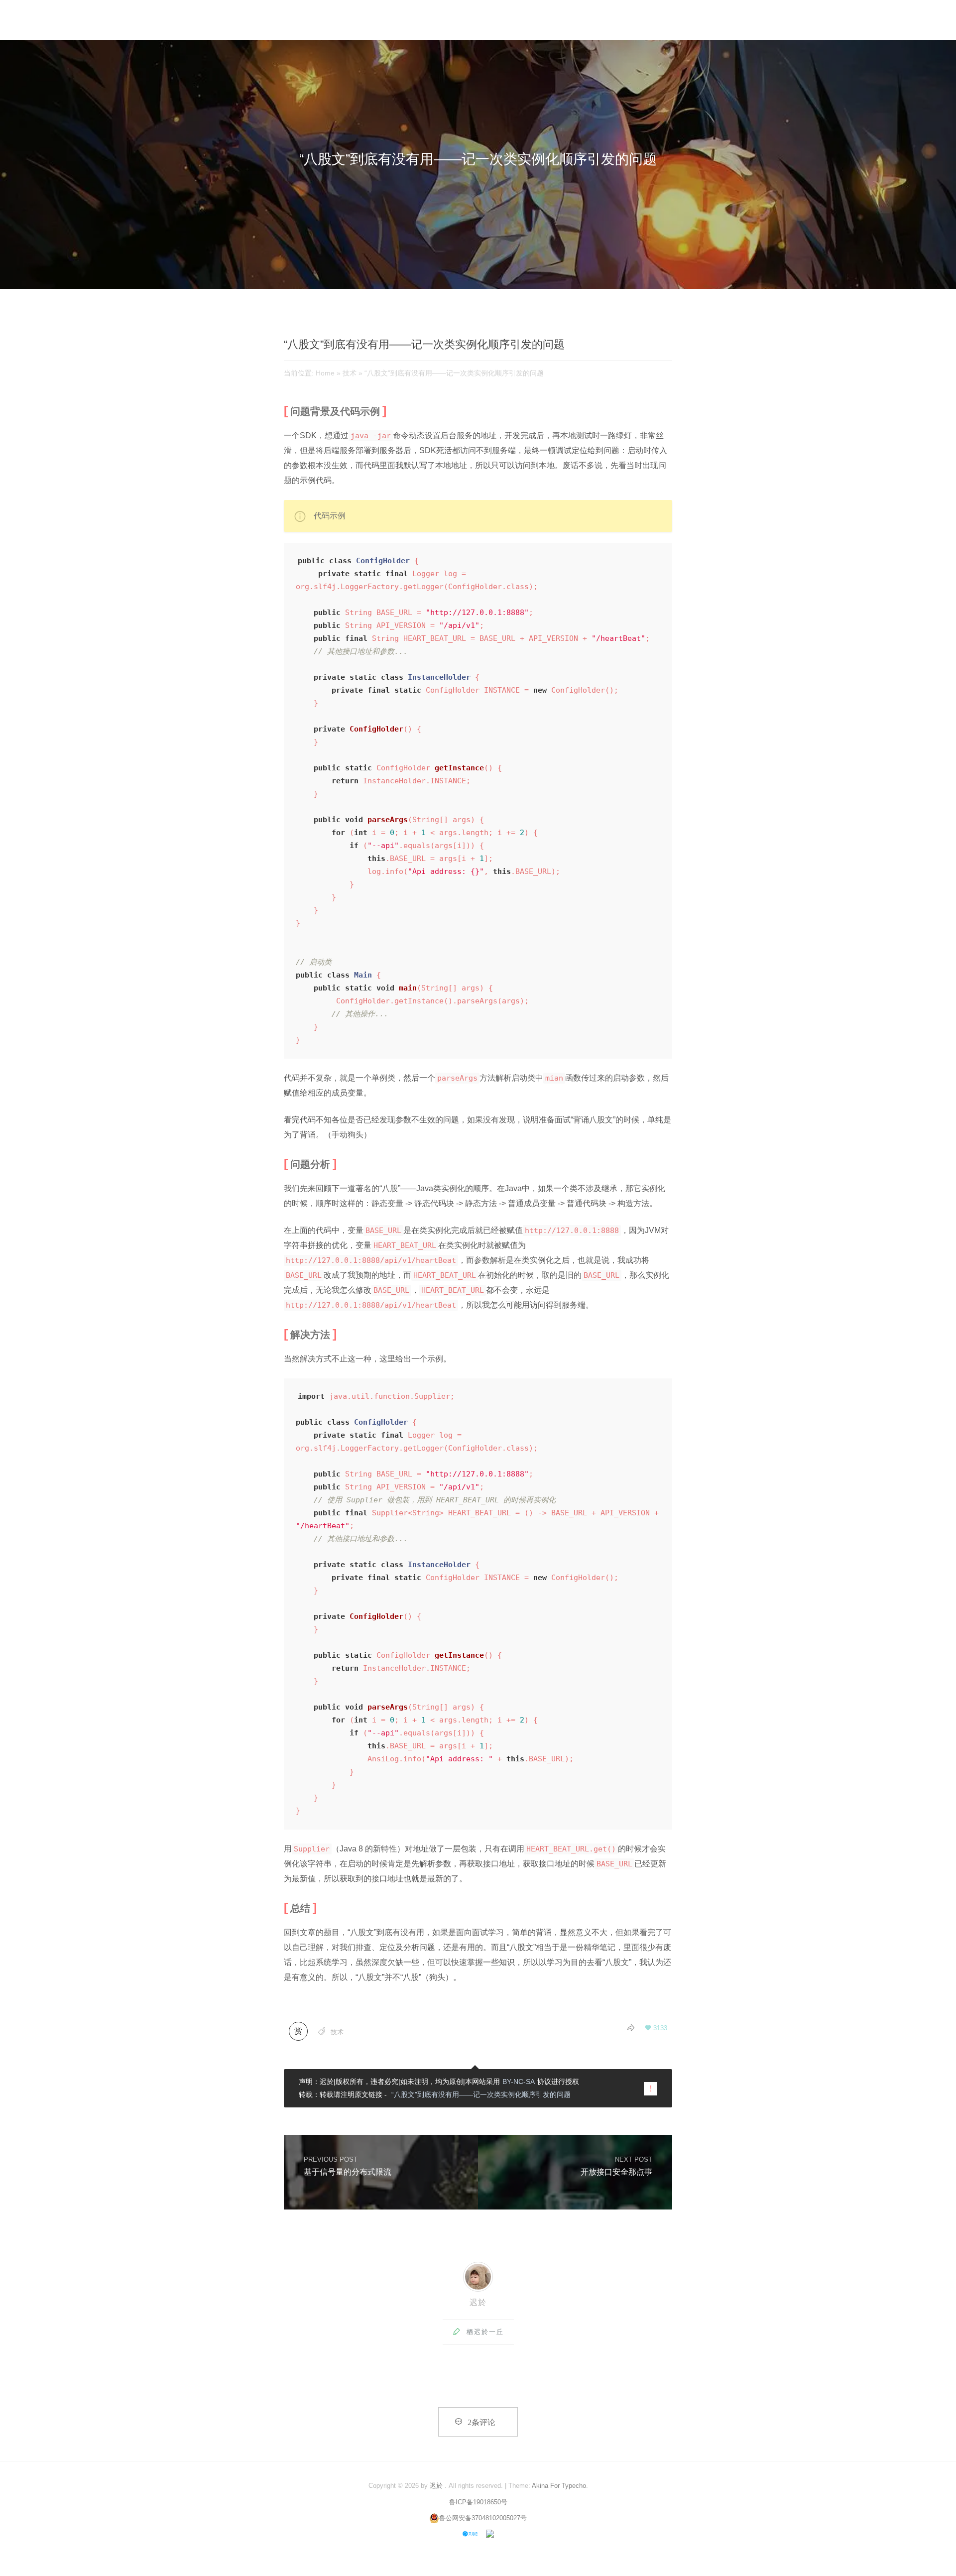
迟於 (478, 2302)
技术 (350, 373)
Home (325, 373)
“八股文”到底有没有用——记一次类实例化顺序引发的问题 (481, 2094)
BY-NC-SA (519, 2082)
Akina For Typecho (559, 2486)
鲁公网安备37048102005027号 (483, 2518)
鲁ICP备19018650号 (478, 2502)
